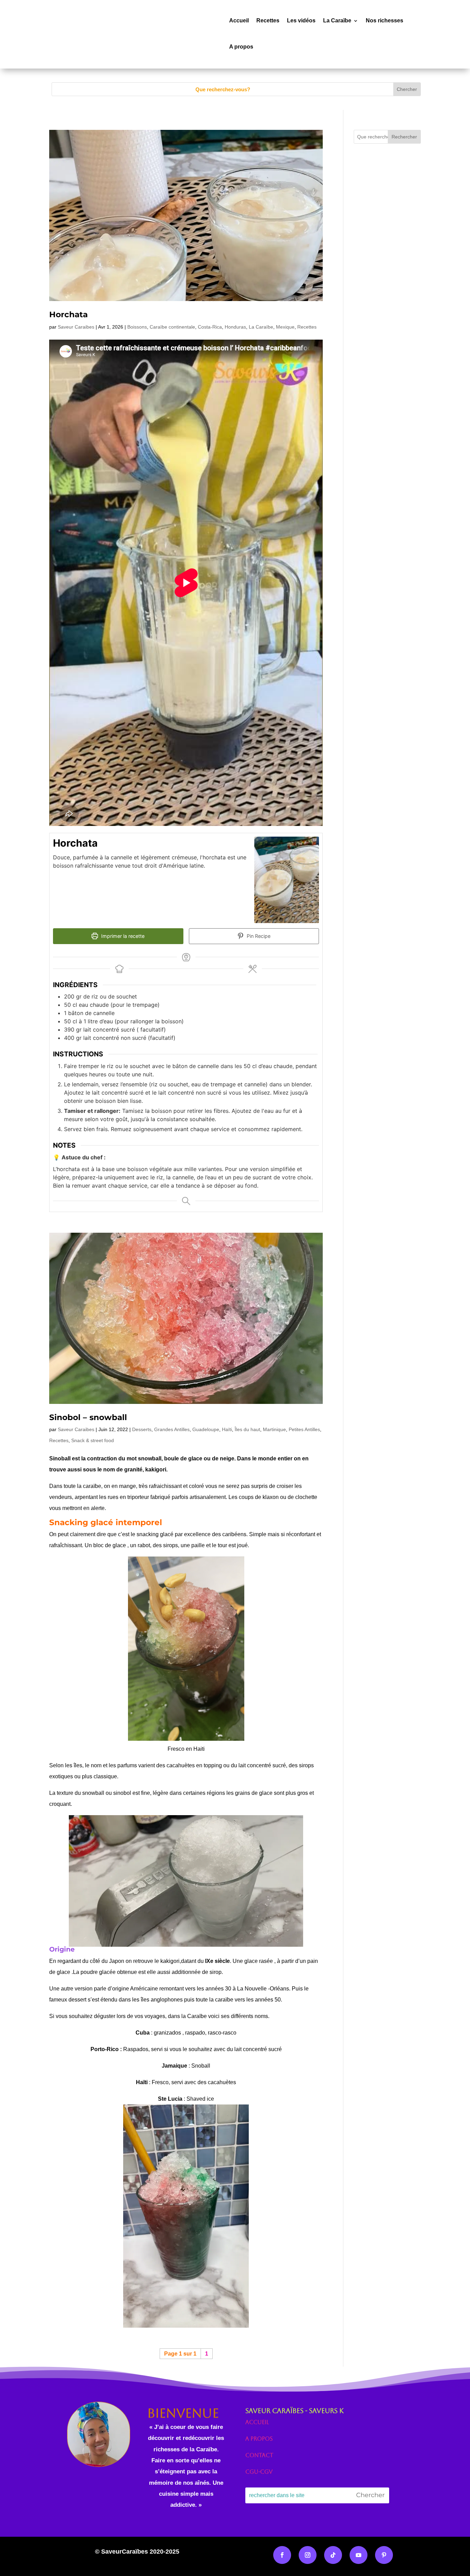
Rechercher (404, 137)
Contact (259, 2455)
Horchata (68, 314)
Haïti (227, 1429)
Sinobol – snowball (88, 1417)
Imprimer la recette (122, 936)
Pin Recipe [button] (258, 936)
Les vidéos (301, 20)
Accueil (239, 20)
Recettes (268, 20)
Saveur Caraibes (76, 327)
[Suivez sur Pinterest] (384, 2555)
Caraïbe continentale (172, 327)
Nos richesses (384, 20)
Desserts (142, 1429)
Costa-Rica (210, 327)
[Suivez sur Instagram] (308, 2555)
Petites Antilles (304, 1429)
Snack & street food (93, 1440)
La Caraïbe (337, 20)
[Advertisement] (387, 302)
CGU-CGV (259, 2472)
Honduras (235, 327)
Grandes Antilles (172, 1429)
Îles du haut (247, 1429)
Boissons (137, 327)
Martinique (274, 1429)
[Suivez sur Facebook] (282, 2555)
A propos (241, 47)
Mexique (285, 327)
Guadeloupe (206, 1429)
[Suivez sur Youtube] (359, 2555)
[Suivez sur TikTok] (333, 2555)
